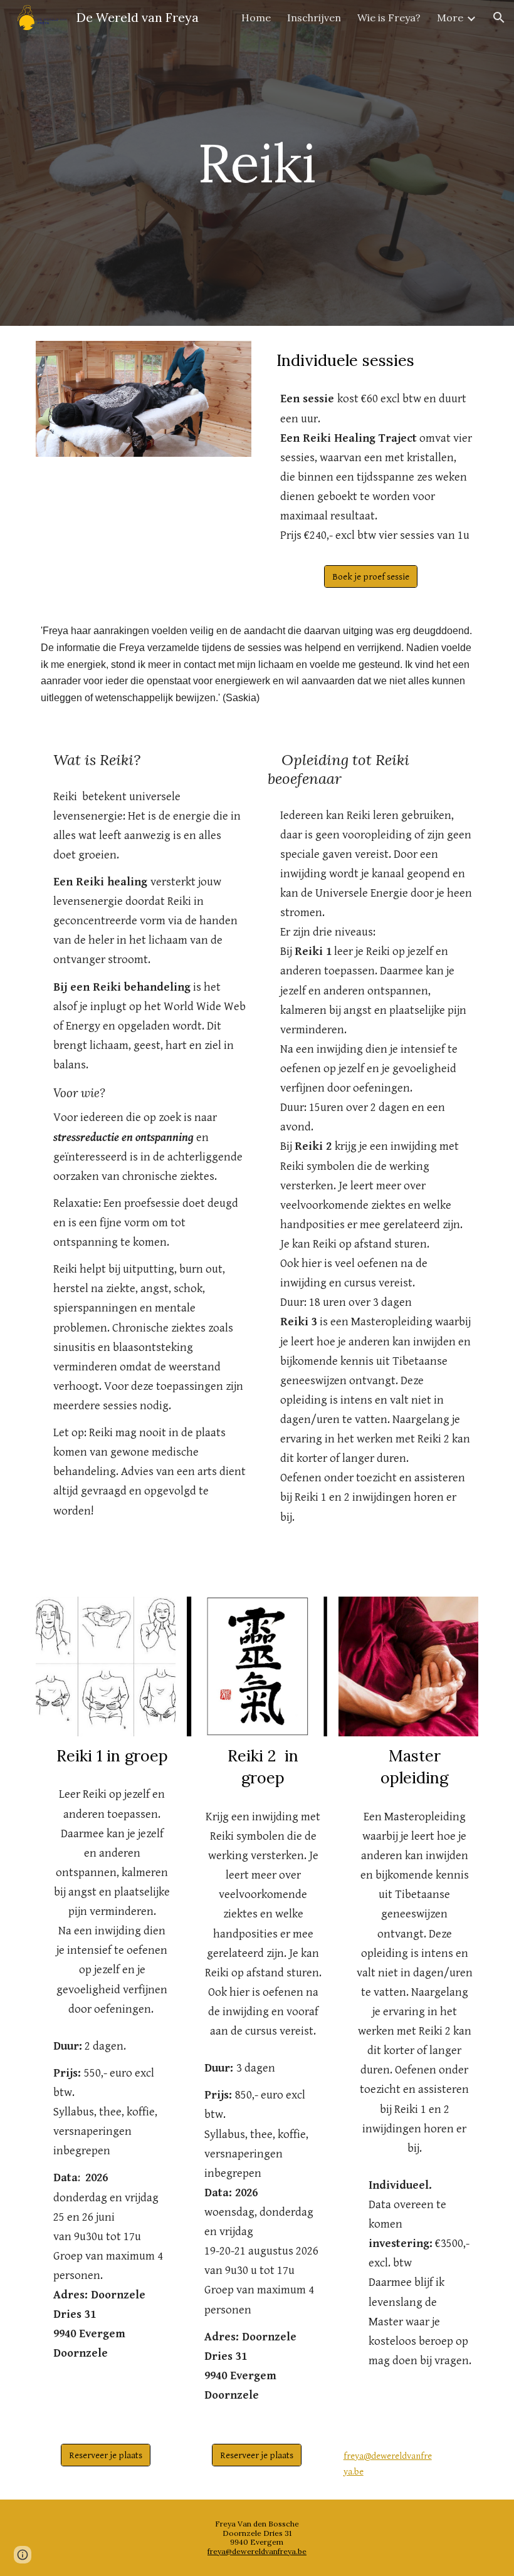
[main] (257, 163)
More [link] (450, 18)
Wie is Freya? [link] (389, 18)
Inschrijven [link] (314, 18)
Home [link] (256, 18)
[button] (499, 18)
